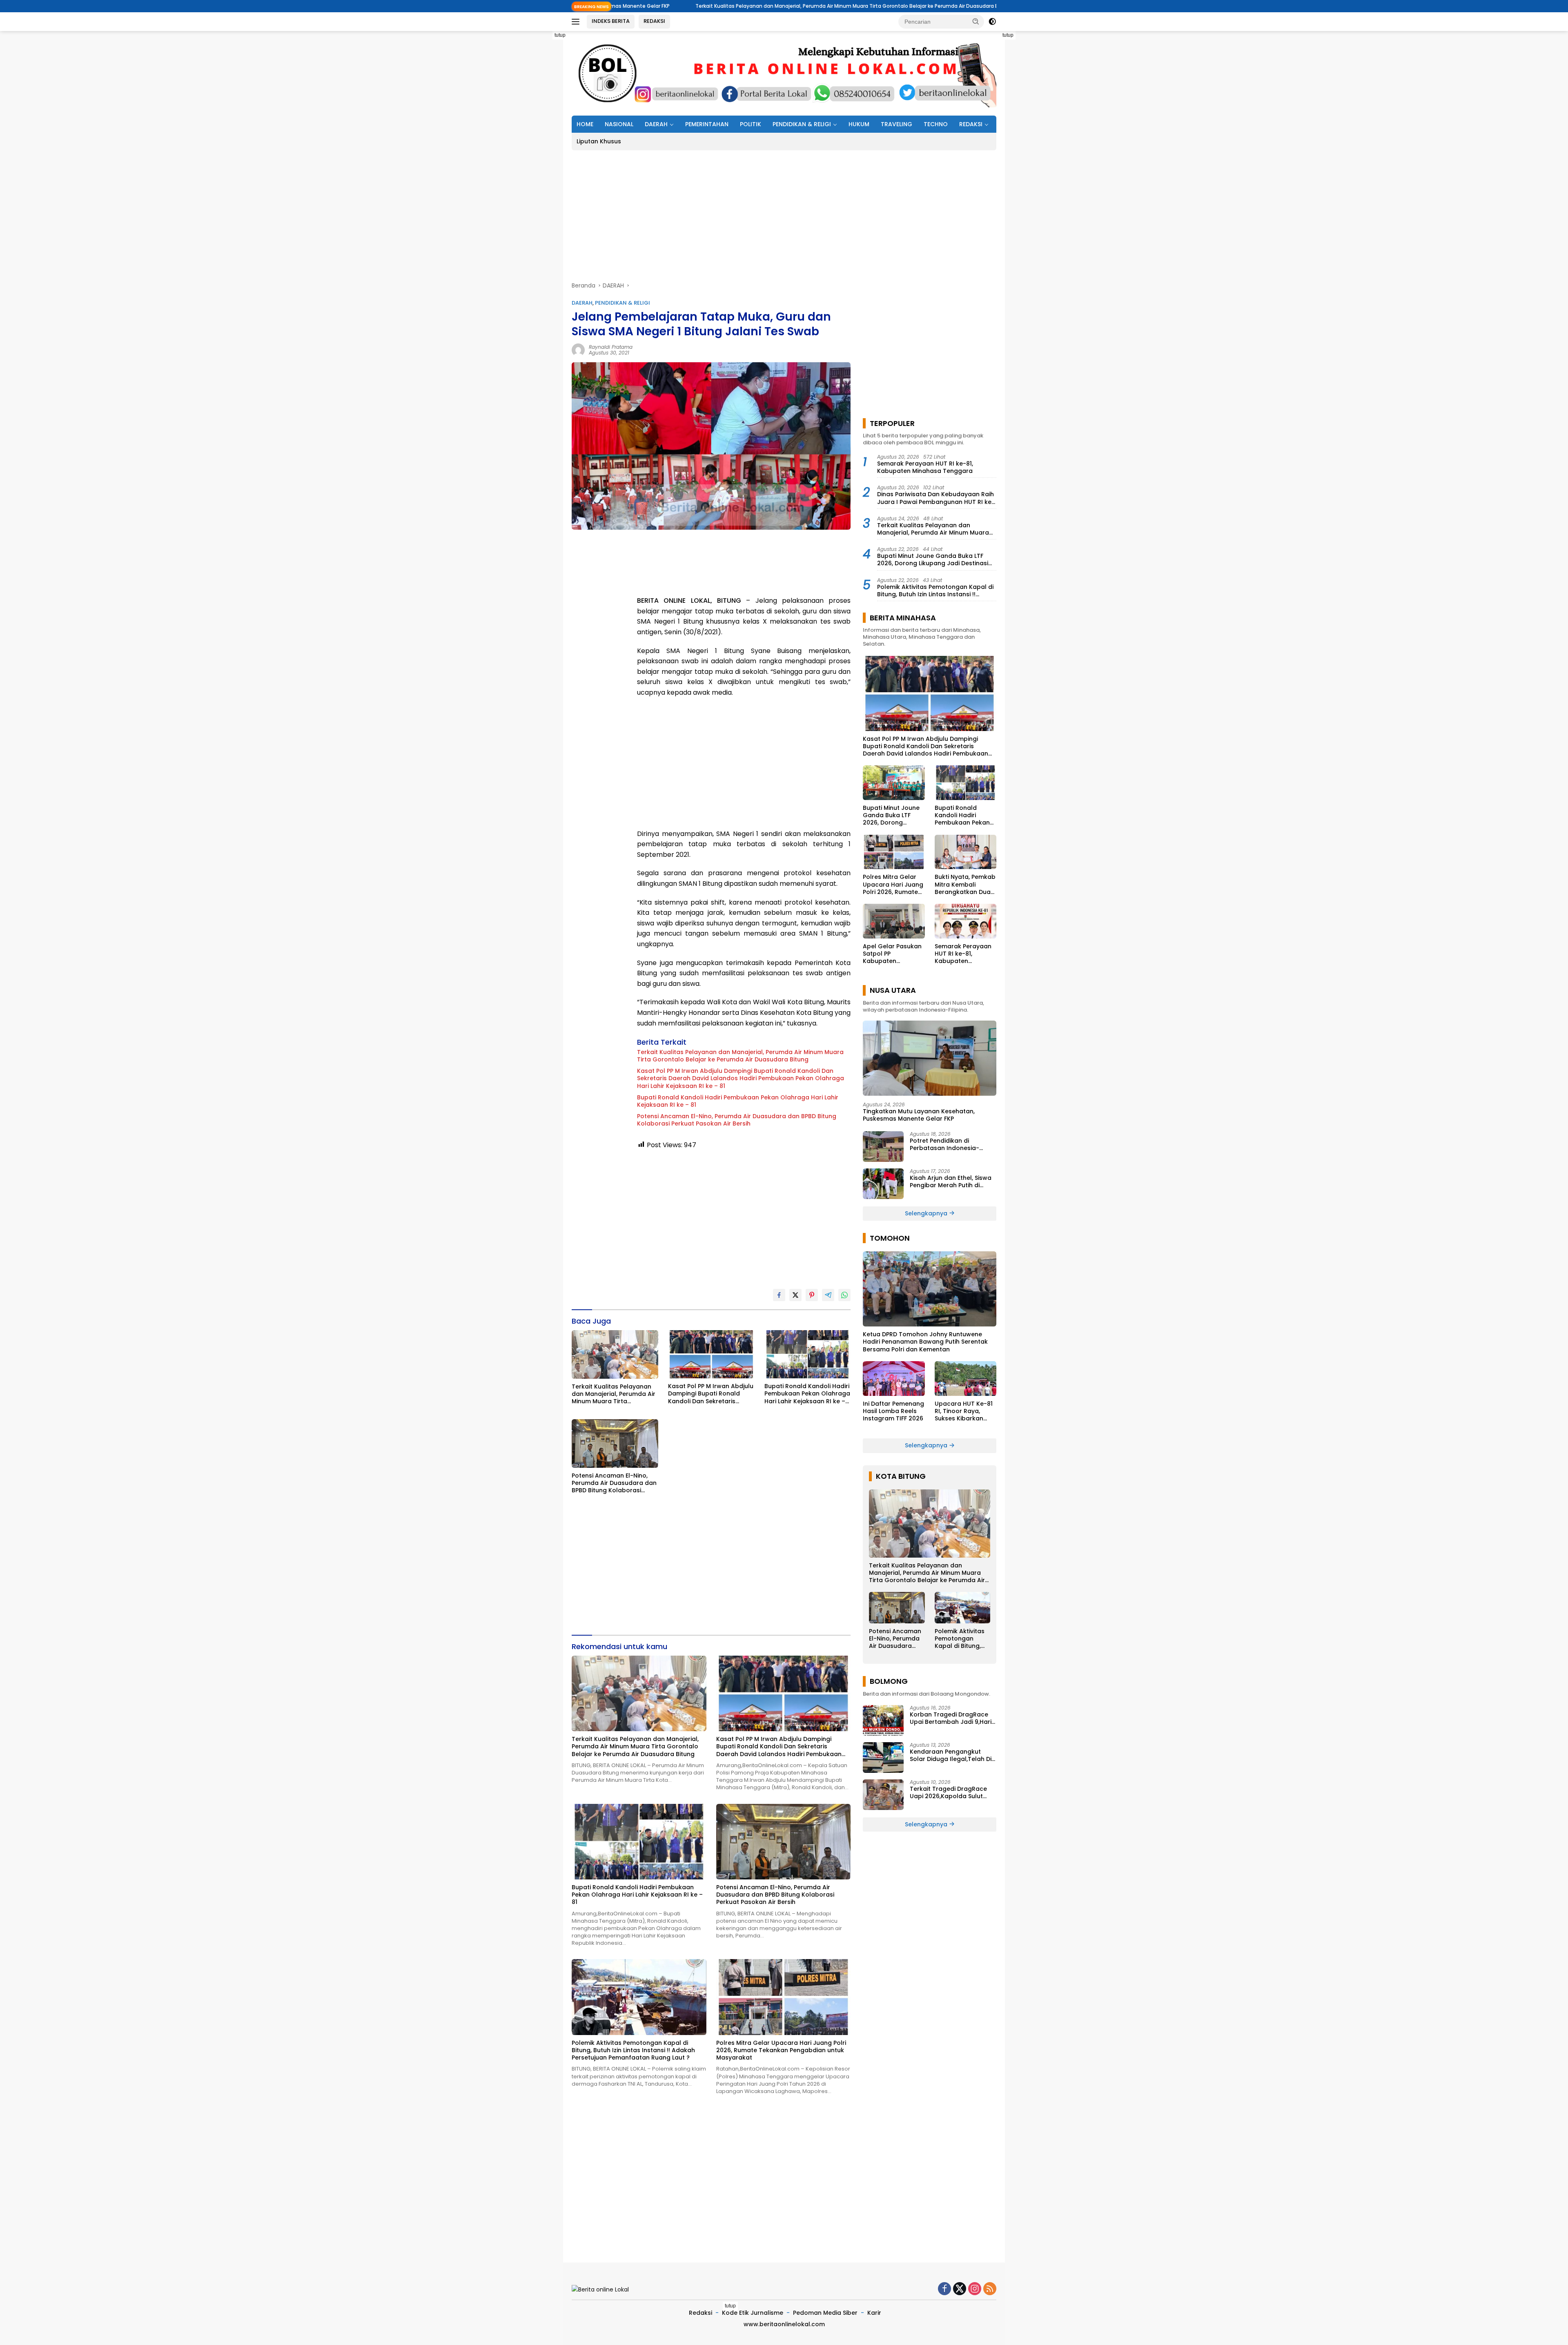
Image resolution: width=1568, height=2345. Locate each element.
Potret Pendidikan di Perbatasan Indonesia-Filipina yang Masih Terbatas (952, 1144)
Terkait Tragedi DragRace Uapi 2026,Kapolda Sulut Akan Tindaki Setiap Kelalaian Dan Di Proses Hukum (948, 1792)
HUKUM (859, 124)
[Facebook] (944, 2289)
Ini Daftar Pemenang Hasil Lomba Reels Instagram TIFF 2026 (893, 1411)
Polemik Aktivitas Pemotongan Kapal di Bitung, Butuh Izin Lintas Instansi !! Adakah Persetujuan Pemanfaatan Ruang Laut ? (633, 2050)
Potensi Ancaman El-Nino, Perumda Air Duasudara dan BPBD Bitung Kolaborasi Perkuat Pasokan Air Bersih (737, 1120)
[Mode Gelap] (992, 22)
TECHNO (936, 124)
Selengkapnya (927, 1213)
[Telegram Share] (828, 1295)
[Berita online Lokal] (784, 73)
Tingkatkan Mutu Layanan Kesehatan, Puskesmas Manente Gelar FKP (919, 1115)
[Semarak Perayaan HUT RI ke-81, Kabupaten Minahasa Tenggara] (966, 921)
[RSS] (990, 2289)
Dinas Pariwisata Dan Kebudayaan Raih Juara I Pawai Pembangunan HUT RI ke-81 (936, 498)
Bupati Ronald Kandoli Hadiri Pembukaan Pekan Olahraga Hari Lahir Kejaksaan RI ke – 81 (738, 1101)
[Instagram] (975, 2289)
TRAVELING (896, 124)
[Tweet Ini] (795, 1295)
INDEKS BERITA (611, 21)
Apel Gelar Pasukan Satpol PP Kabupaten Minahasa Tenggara (893, 954)
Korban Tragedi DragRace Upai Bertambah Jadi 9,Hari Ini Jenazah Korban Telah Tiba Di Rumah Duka (951, 1718)
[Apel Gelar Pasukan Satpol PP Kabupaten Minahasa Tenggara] (894, 921)
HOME (585, 124)
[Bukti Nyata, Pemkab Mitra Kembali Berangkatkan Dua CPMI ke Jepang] (966, 852)
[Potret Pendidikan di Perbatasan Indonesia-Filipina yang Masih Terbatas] (883, 1147)
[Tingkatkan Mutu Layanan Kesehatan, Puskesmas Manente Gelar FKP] (930, 1058)
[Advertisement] (535, 154)
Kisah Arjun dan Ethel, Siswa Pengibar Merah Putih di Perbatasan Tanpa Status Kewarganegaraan (951, 1181)
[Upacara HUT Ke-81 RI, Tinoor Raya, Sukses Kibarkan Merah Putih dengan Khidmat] (966, 1379)
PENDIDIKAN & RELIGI (802, 124)
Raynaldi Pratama (611, 347)
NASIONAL (619, 124)
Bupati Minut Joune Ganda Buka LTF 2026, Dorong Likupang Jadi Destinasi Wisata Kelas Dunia (933, 560)
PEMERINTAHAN (707, 124)
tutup (560, 35)
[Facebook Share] (779, 1295)
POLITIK (751, 124)
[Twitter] (960, 2289)
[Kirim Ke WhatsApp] (844, 1295)
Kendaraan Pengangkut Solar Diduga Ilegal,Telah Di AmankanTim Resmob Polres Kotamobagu (952, 1755)
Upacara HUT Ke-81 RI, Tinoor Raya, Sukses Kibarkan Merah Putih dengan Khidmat (964, 1411)
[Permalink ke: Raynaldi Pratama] (578, 349)
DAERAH (656, 124)
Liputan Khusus (599, 141)
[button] (976, 21)
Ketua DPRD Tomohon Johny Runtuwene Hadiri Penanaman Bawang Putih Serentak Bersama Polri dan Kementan (925, 1342)
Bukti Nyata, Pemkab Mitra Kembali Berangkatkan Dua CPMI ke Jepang (965, 884)
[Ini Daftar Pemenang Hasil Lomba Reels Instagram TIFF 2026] (894, 1379)
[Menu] (577, 22)
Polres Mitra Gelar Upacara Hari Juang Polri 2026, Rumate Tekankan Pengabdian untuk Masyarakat (781, 2050)
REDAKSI (654, 21)
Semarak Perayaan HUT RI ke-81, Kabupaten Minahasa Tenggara (925, 467)
